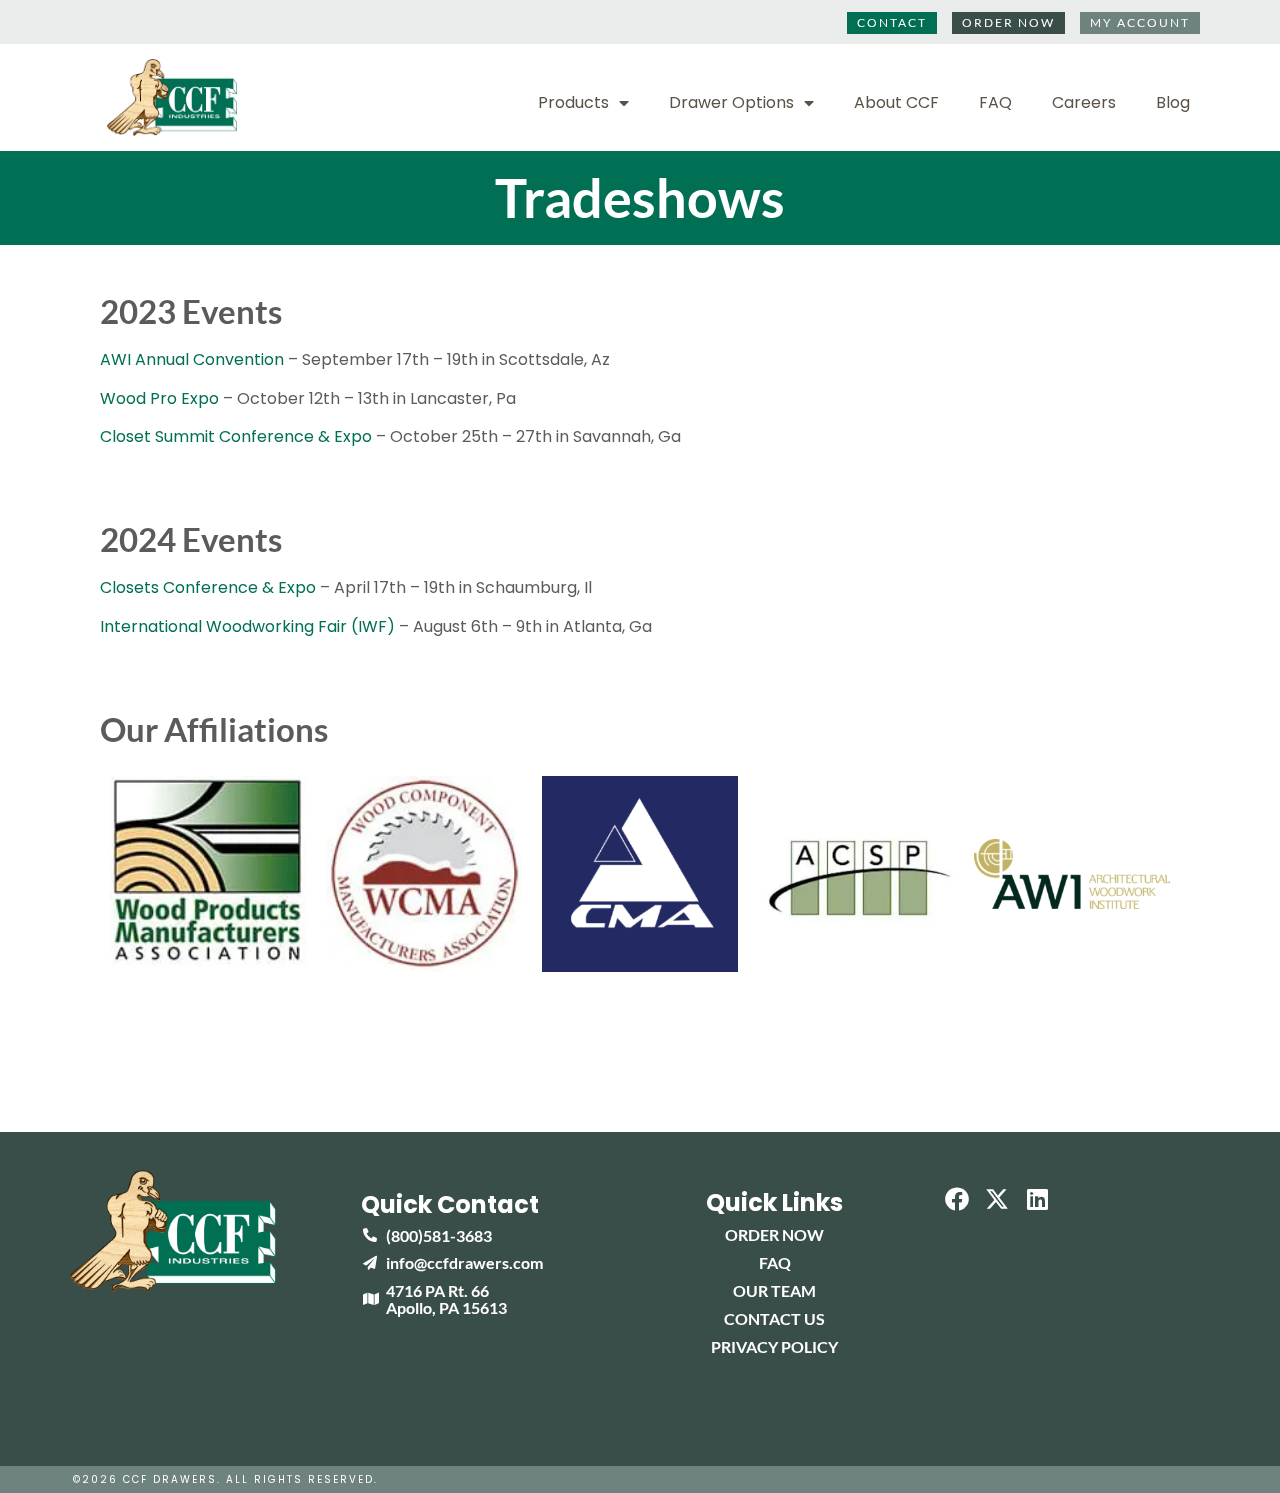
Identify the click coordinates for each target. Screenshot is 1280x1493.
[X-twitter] (998, 1199)
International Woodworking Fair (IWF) (247, 626)
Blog (1173, 103)
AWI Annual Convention (192, 359)
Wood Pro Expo (159, 398)
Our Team (774, 1290)
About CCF (896, 103)
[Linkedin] (1038, 1199)
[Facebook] (957, 1199)
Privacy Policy (774, 1346)
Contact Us (774, 1318)
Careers (1084, 103)
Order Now (774, 1234)
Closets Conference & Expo (208, 587)
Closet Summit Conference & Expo (236, 436)
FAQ (995, 103)
